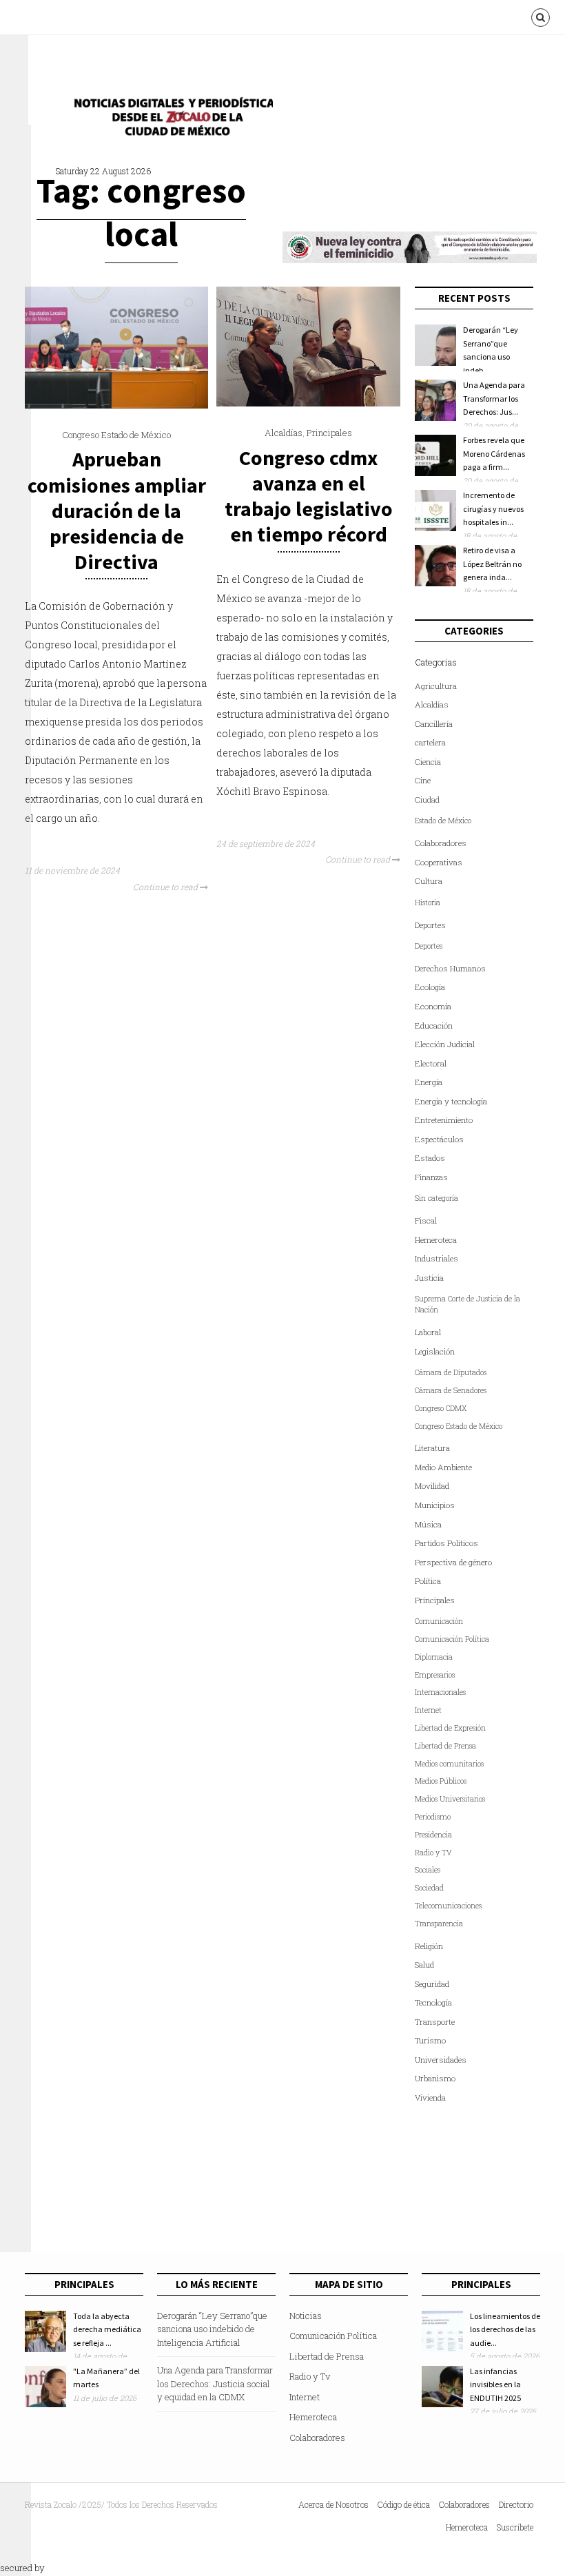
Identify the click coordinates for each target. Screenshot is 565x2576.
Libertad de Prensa (445, 1746)
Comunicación (439, 1621)
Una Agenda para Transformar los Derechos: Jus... (494, 398)
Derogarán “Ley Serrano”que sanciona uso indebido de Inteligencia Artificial (212, 2329)
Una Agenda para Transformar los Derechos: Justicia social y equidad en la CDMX (215, 2383)
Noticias (306, 2316)
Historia (428, 903)
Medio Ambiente (443, 1467)
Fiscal (426, 1220)
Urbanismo (435, 2078)
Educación (434, 1026)
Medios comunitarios (449, 1764)
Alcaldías (284, 433)
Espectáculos (439, 1139)
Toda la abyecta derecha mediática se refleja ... (107, 2329)
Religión (429, 1946)
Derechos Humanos (450, 968)
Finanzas (431, 1177)
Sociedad (429, 1888)
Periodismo (433, 1817)
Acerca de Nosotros (333, 2504)
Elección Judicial (445, 1044)
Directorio (516, 2504)
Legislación (435, 1351)
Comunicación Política (452, 1639)
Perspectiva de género (453, 1562)
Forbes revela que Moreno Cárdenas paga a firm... (494, 453)
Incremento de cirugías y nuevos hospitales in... (493, 508)
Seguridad (432, 1984)
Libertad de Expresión (450, 1728)
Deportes (430, 925)
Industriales (436, 1258)
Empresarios (435, 1675)
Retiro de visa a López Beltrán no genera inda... (492, 564)
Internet (428, 1710)
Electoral (431, 1063)
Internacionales (440, 1692)
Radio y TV (433, 1853)
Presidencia (433, 1835)
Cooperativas (439, 862)
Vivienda (430, 2098)
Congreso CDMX (441, 1408)
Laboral (428, 1332)
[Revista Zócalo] (169, 120)
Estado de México (443, 821)
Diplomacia (434, 1657)
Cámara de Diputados (451, 1372)
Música (428, 1524)
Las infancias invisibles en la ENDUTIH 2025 (495, 2384)
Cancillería (434, 724)
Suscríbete (515, 2527)
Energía (429, 1082)
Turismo (430, 2040)
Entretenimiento (444, 1120)
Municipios (435, 1505)
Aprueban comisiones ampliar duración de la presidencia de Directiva (117, 510)
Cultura (429, 881)
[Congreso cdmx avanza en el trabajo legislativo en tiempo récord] (308, 403)
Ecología (430, 987)
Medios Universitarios (450, 1799)
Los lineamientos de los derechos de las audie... (505, 2329)
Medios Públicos (441, 1781)
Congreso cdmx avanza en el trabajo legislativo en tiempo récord (309, 496)
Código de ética (404, 2504)
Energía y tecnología (451, 1101)
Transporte (435, 2022)
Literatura (432, 1448)
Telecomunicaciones (448, 1906)
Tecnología (433, 2002)
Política (428, 1581)
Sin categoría (436, 1198)
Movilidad (432, 1486)
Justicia (429, 1278)
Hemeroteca (436, 1240)
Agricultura (436, 686)
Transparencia (439, 1924)
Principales (329, 433)
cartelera (430, 742)
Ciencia (428, 762)
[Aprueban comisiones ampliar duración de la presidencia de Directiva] (116, 405)
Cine (423, 780)
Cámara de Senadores (451, 1390)
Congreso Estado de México (116, 435)
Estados (430, 1158)
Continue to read (166, 887)
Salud (424, 1965)
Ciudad (427, 800)
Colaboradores (441, 843)
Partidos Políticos (446, 1543)
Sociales (428, 1870)
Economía (433, 1006)
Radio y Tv (310, 2376)
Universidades (441, 2060)
